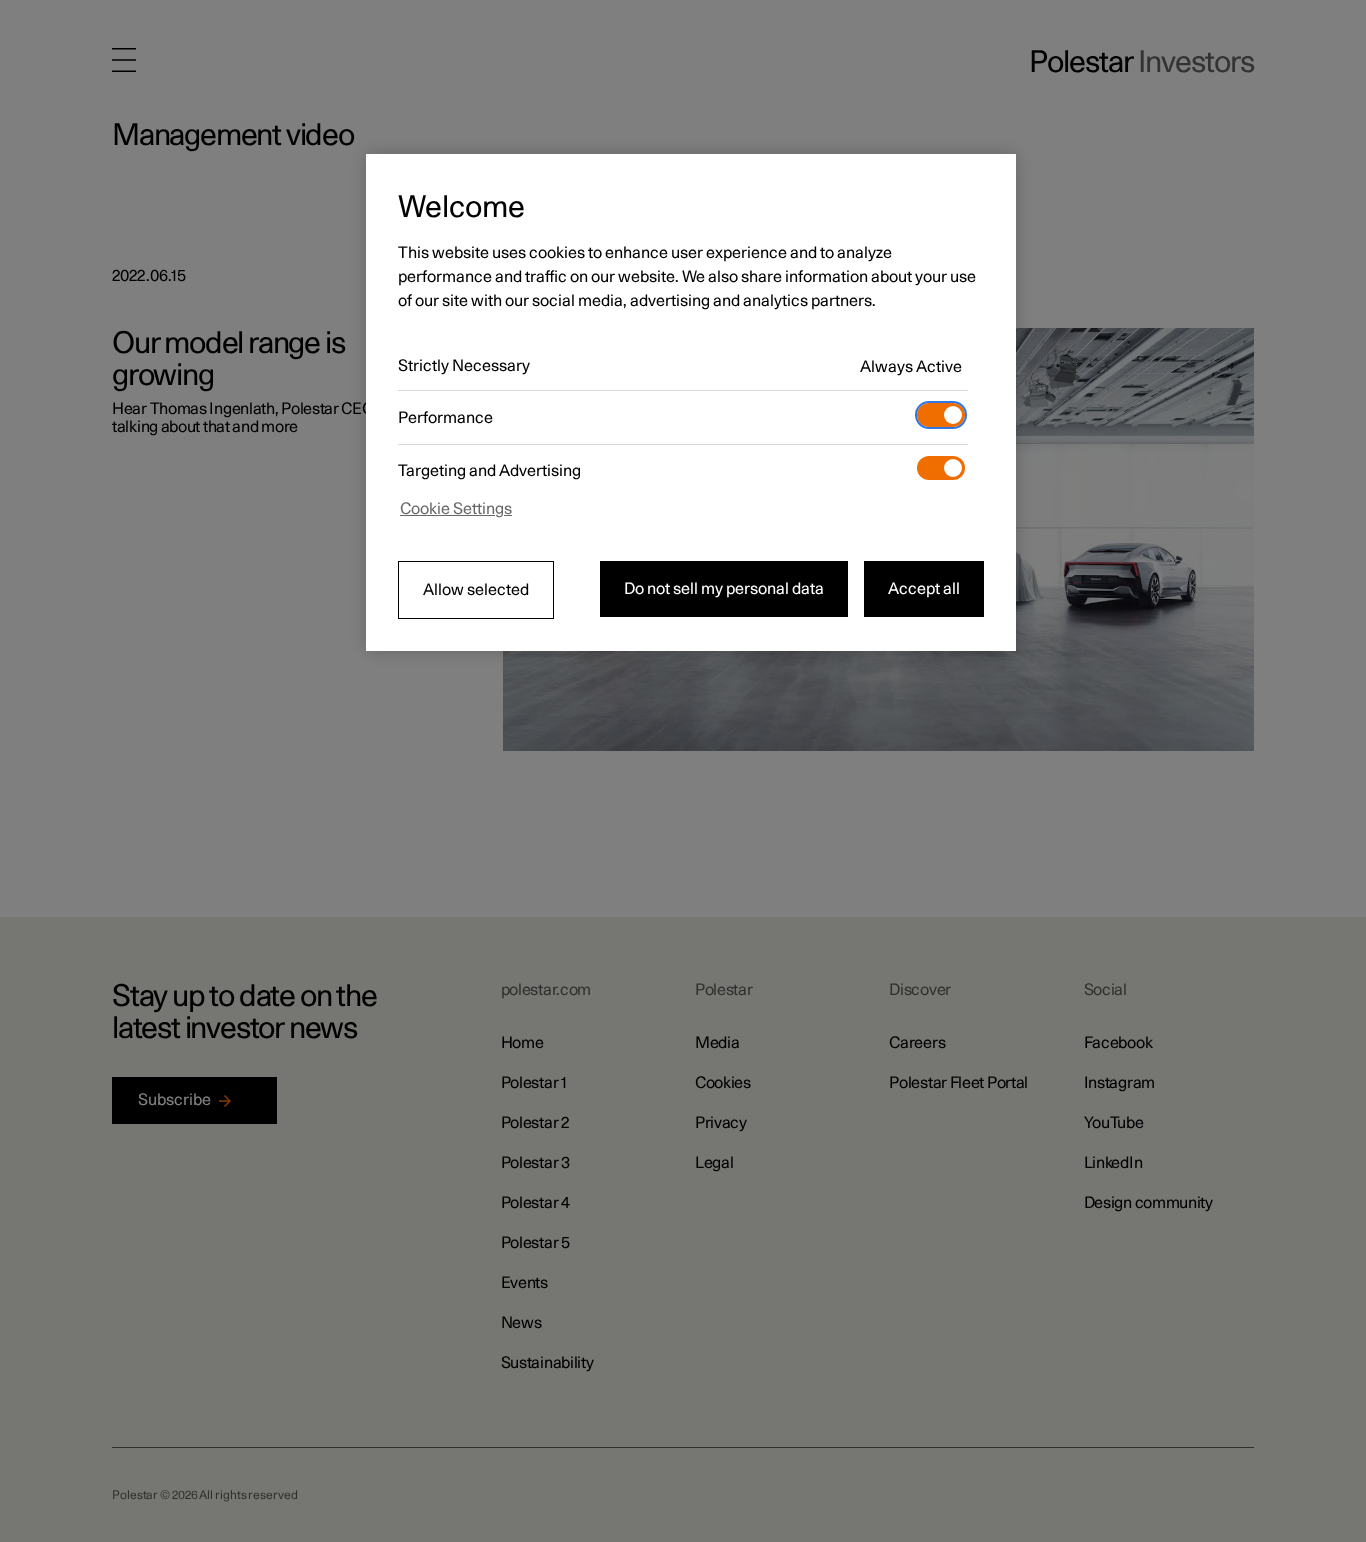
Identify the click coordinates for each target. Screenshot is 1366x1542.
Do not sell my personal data (724, 589)
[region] (691, 402)
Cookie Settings (456, 509)
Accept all (924, 589)
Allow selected (476, 590)
